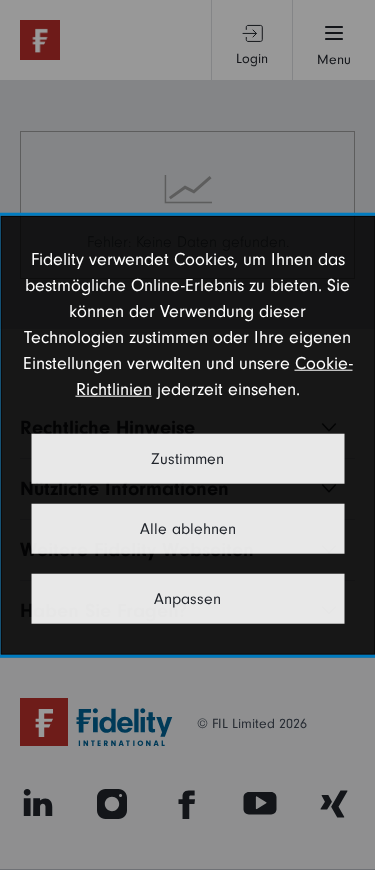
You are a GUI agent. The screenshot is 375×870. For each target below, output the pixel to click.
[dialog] (187, 435)
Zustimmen (187, 458)
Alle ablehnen (188, 528)
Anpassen (187, 598)
